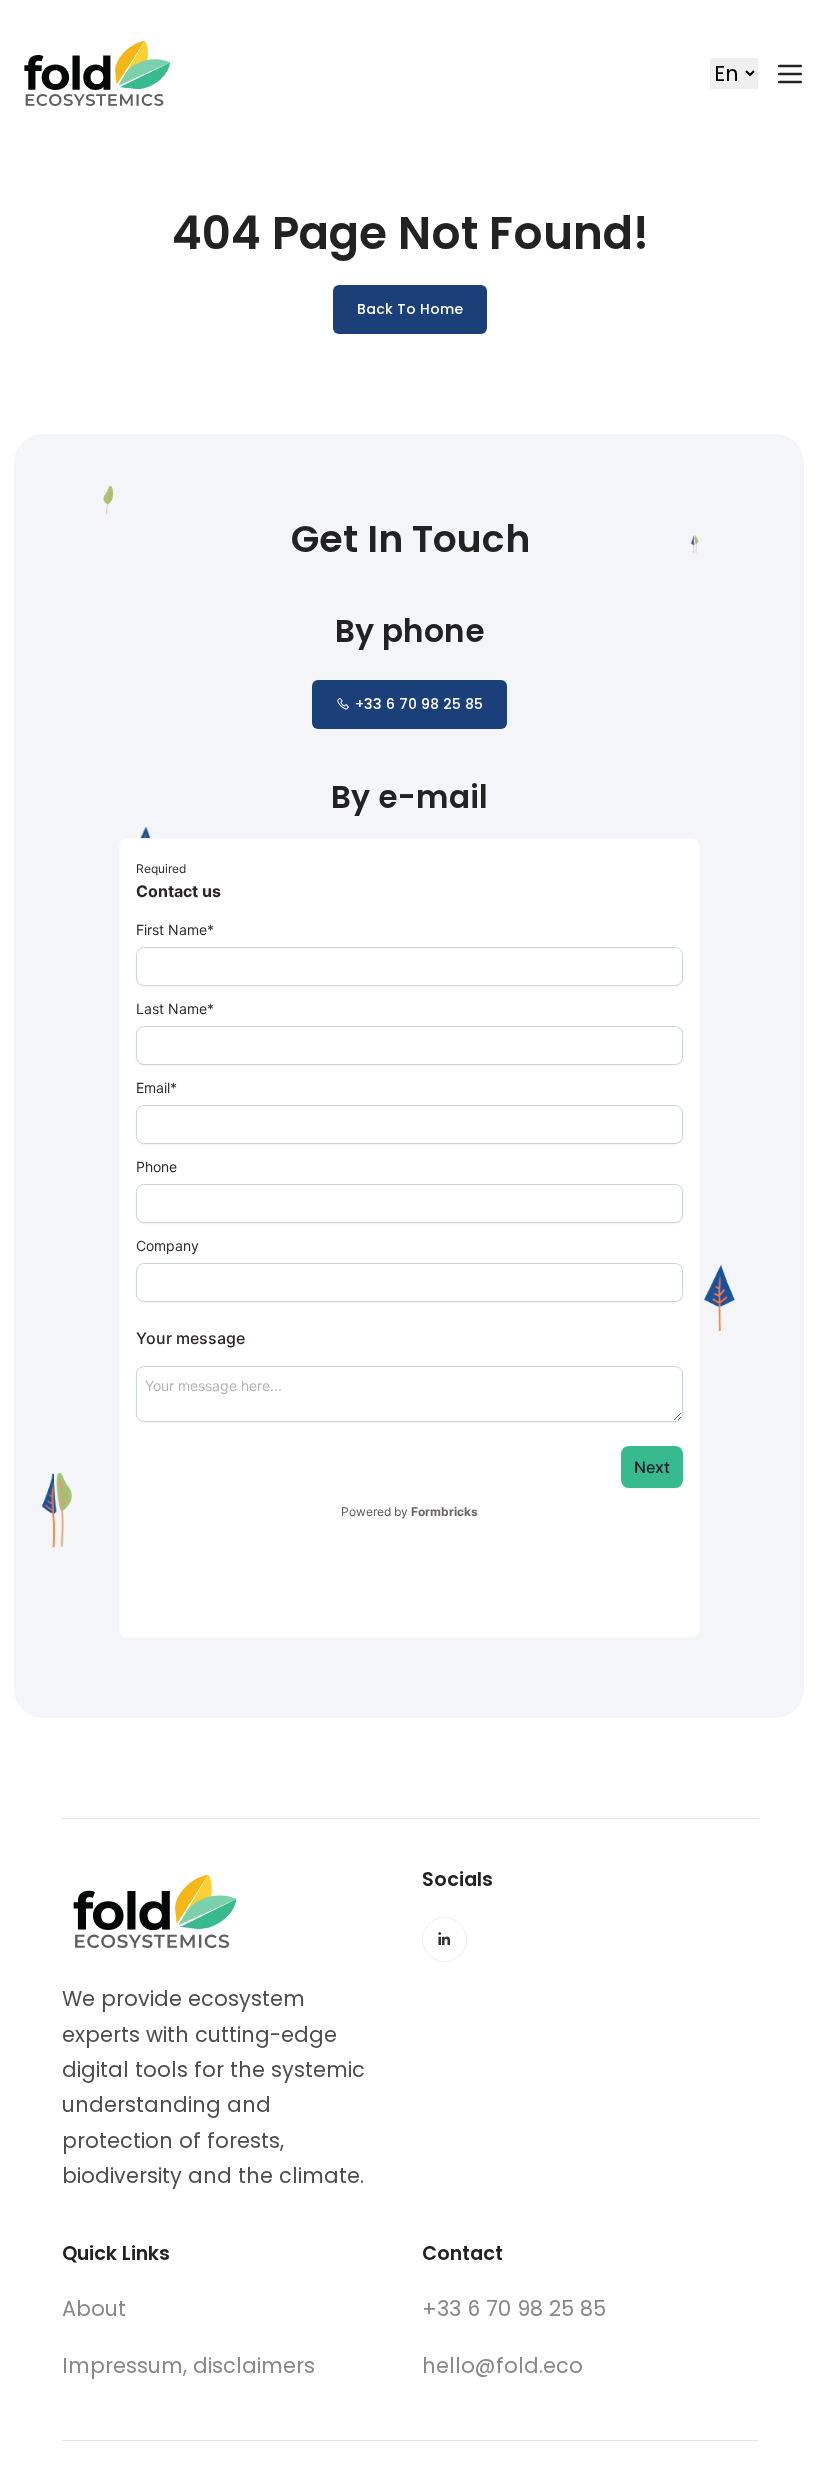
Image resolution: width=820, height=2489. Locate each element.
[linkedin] (444, 1939)
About (94, 2308)
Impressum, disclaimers (188, 2365)
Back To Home (410, 309)
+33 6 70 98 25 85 (419, 704)
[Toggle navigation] (790, 74)
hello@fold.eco (502, 2365)
